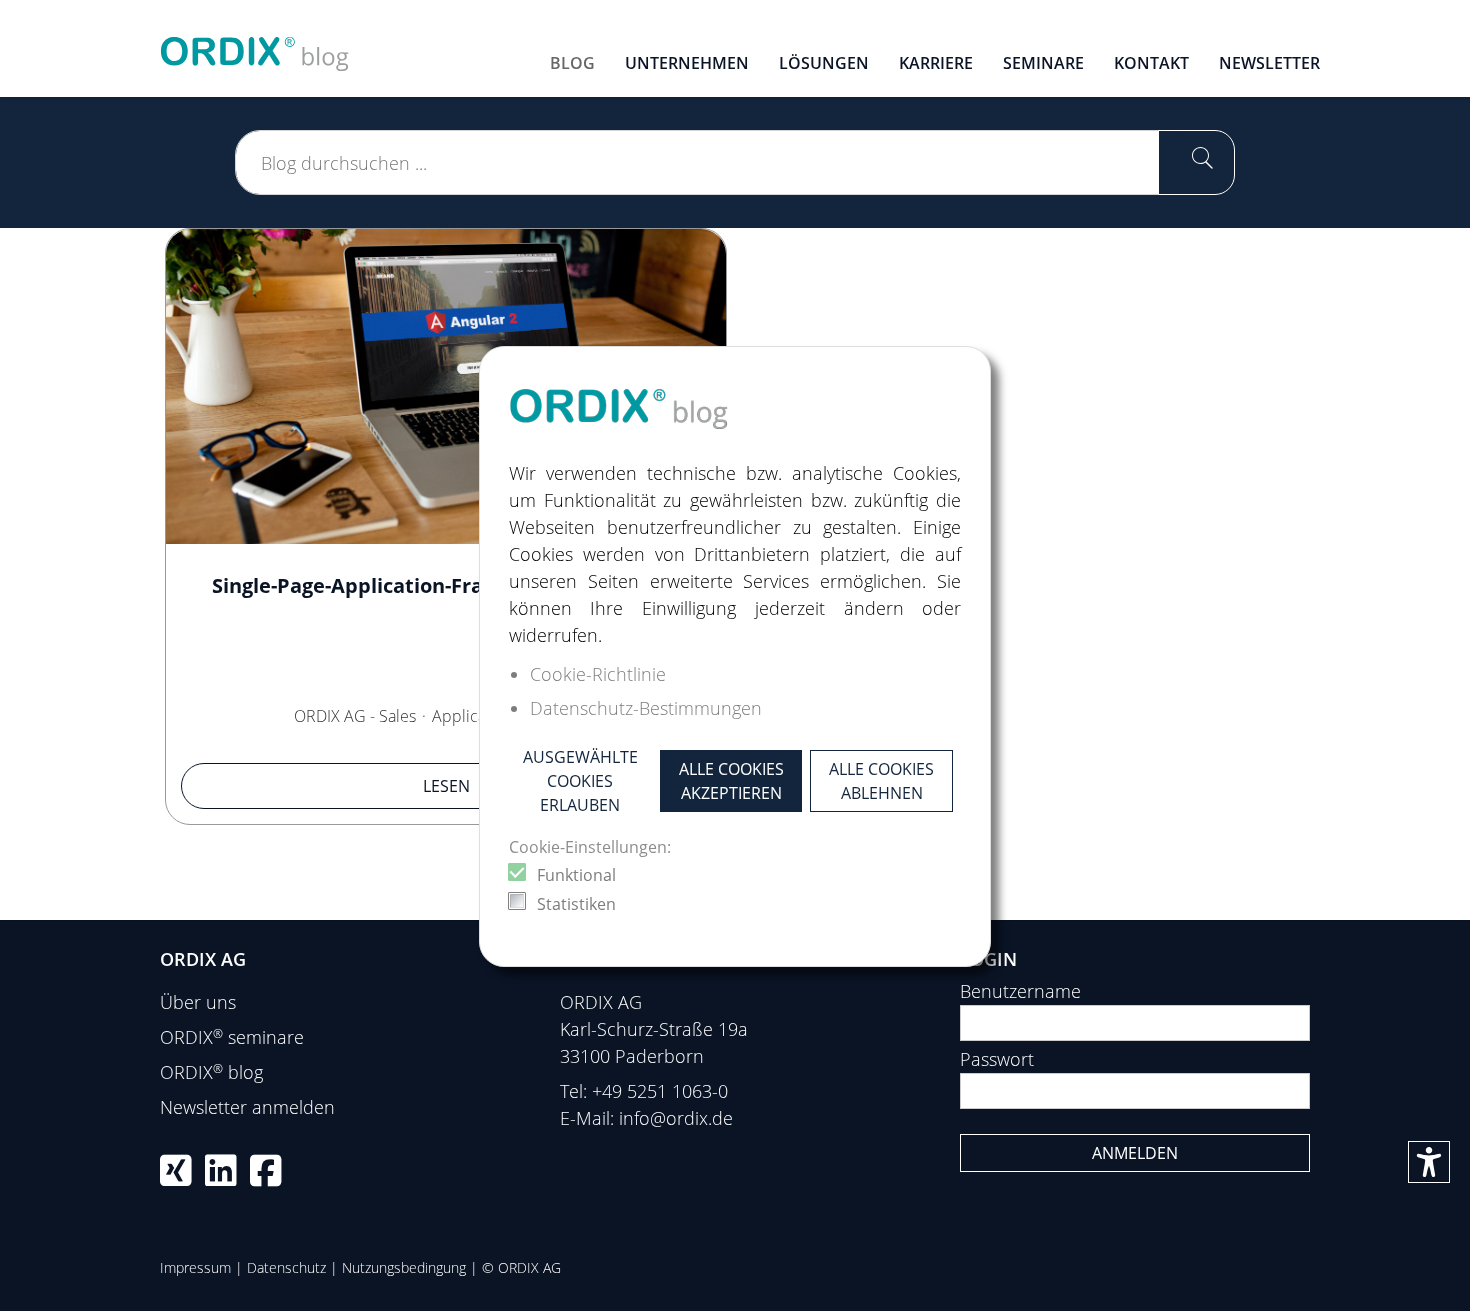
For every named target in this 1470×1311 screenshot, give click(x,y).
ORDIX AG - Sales (355, 716)
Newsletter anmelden (247, 1107)
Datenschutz (286, 1267)
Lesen (446, 786)
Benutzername (1020, 991)
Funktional (576, 875)
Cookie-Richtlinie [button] (598, 674)
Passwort (997, 1059)
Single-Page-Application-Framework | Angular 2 (446, 585)
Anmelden (1135, 1153)
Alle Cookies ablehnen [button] (881, 781)
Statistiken (576, 904)
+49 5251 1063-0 (660, 1091)
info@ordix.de (676, 1118)
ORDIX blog (211, 1072)
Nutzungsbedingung (404, 1267)
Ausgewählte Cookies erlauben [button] (580, 781)
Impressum (195, 1267)
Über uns (198, 1002)
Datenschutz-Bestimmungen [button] (646, 708)
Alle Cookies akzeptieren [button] (731, 781)
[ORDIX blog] (255, 46)
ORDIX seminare (232, 1037)
